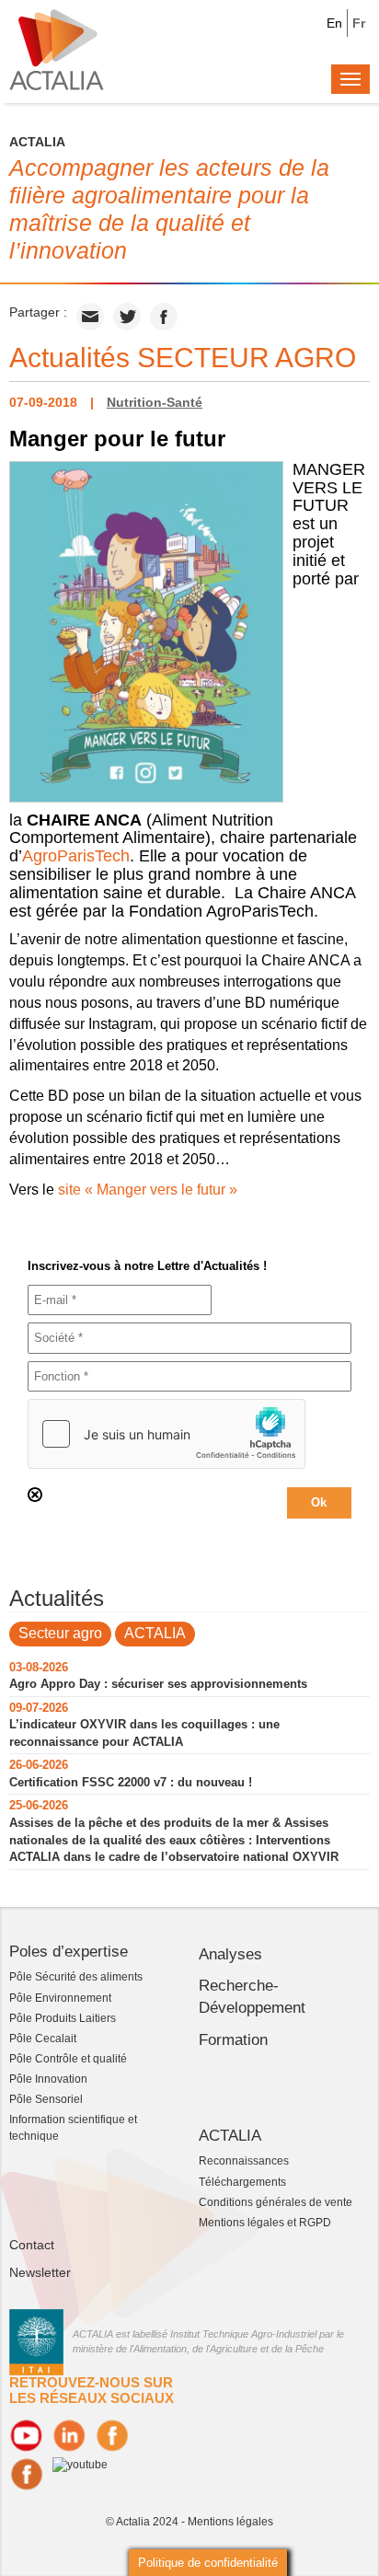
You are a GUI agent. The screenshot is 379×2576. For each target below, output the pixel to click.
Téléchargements (242, 2182)
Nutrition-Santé (155, 402)
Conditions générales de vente (276, 2202)
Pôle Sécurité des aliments (76, 1977)
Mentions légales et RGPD (265, 2223)
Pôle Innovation (48, 2079)
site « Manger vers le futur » (148, 1190)
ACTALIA (155, 1633)
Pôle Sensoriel (46, 2099)
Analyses (230, 1954)
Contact (32, 2245)
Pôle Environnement (60, 1998)
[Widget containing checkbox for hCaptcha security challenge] (167, 1434)
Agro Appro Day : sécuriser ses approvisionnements (158, 1684)
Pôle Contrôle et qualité (68, 2059)
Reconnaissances (244, 2161)
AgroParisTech (76, 856)
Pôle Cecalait (43, 2039)
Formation (233, 2040)
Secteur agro (60, 1633)
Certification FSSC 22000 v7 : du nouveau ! (131, 1782)
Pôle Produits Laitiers (63, 2018)
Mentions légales (230, 2522)
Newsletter (40, 2272)
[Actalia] (57, 49)
